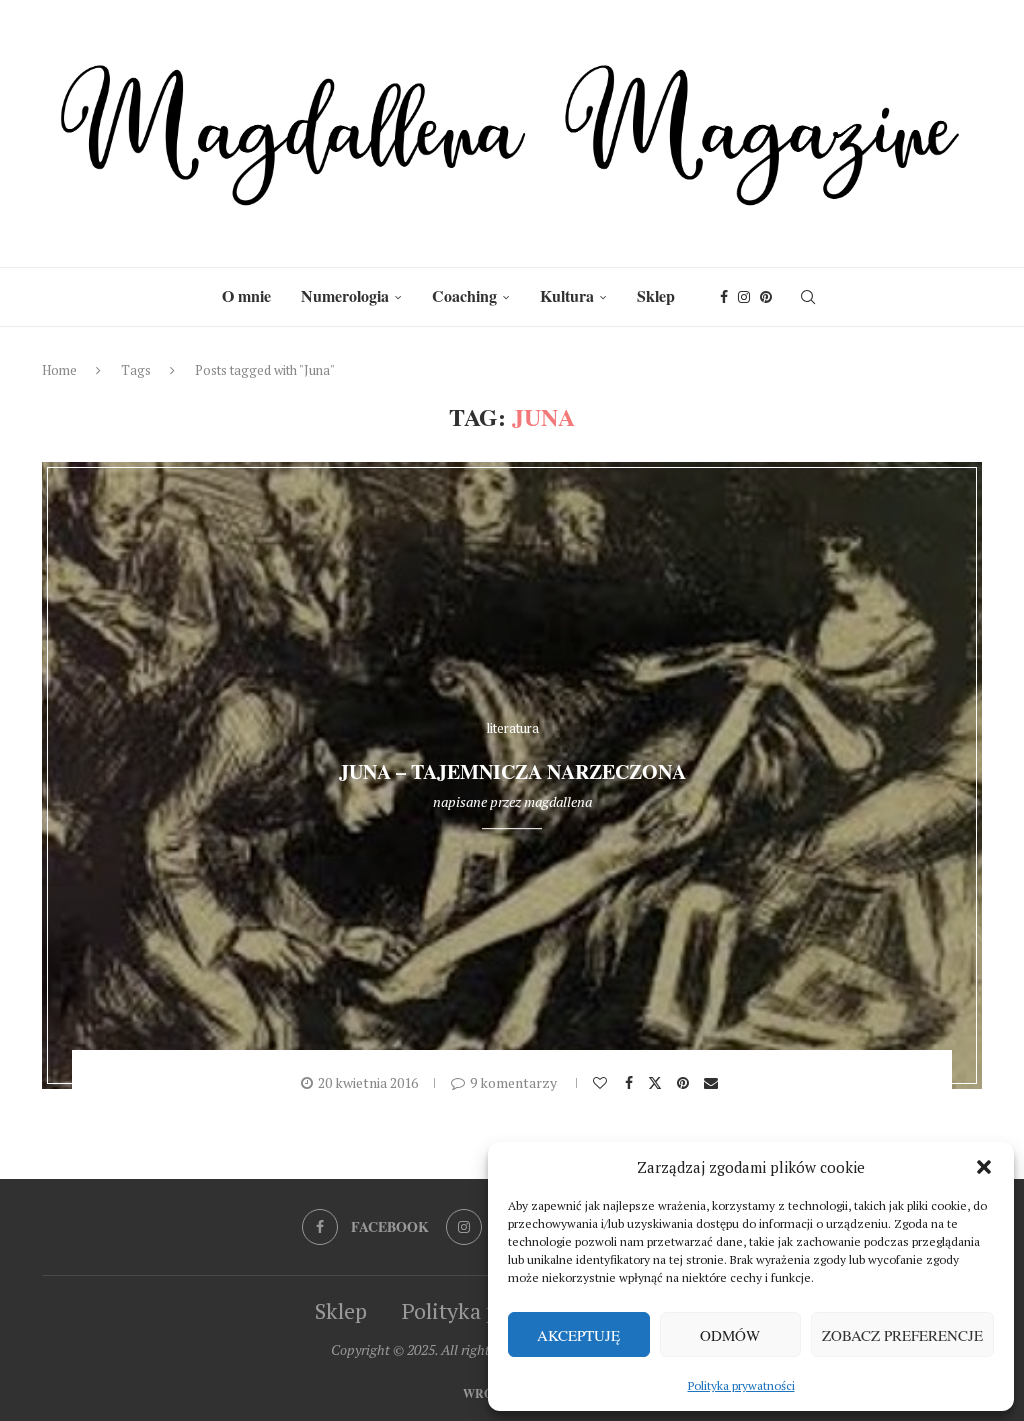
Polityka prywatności (741, 1385)
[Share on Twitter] (657, 1082)
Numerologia (345, 295)
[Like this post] (602, 1083)
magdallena (558, 801)
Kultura (567, 295)
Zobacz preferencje (902, 1335)
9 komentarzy (513, 1082)
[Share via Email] (713, 1083)
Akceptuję (578, 1335)
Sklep (656, 295)
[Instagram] (744, 297)
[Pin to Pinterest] (685, 1083)
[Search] (808, 297)
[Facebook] (724, 297)
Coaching (464, 295)
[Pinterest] (766, 297)
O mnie (246, 295)
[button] (984, 1167)
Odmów (730, 1335)
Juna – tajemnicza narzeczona (512, 772)
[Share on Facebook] (631, 1083)
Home (59, 370)
